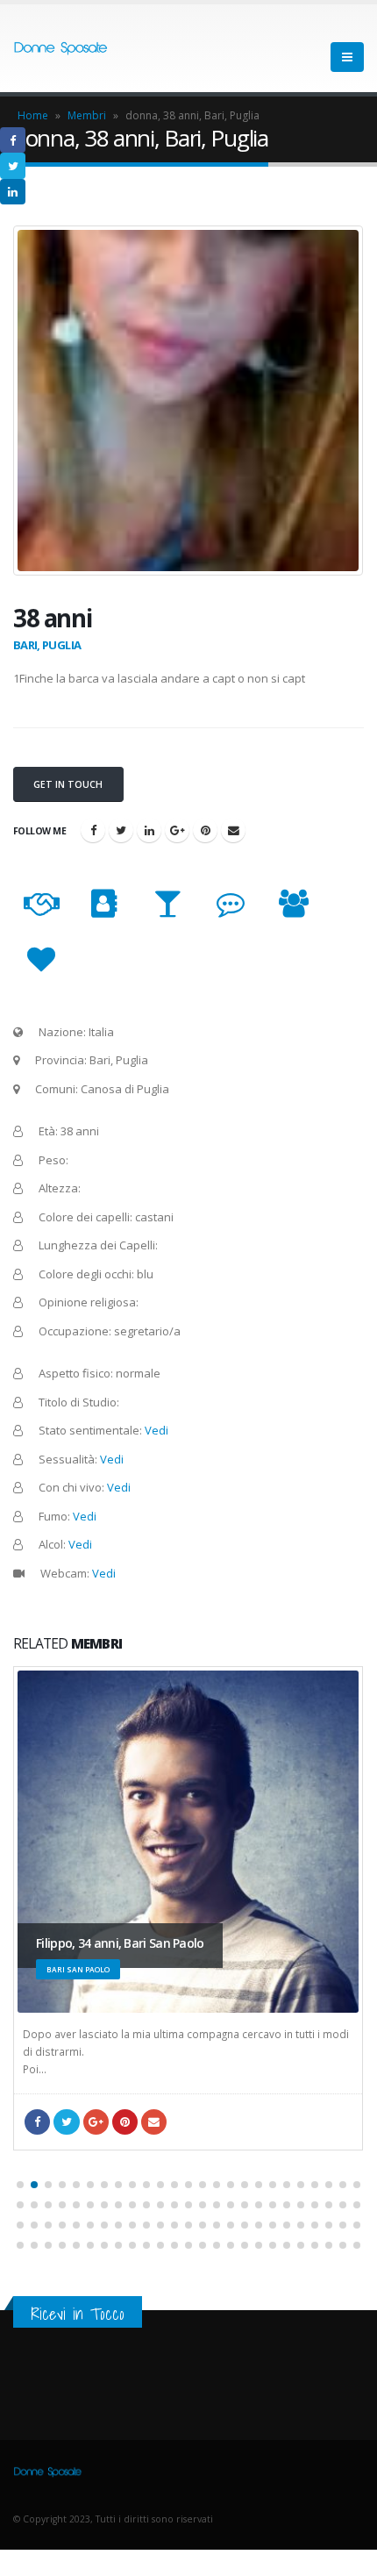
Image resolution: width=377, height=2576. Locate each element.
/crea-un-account (233, 830)
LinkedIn (149, 830)
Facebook (93, 830)
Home (33, 115)
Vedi (156, 1430)
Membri (87, 115)
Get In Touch (68, 784)
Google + (177, 830)
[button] (20, 2185)
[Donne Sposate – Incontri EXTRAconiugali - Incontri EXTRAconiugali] (61, 49)
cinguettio (121, 830)
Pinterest (205, 830)
